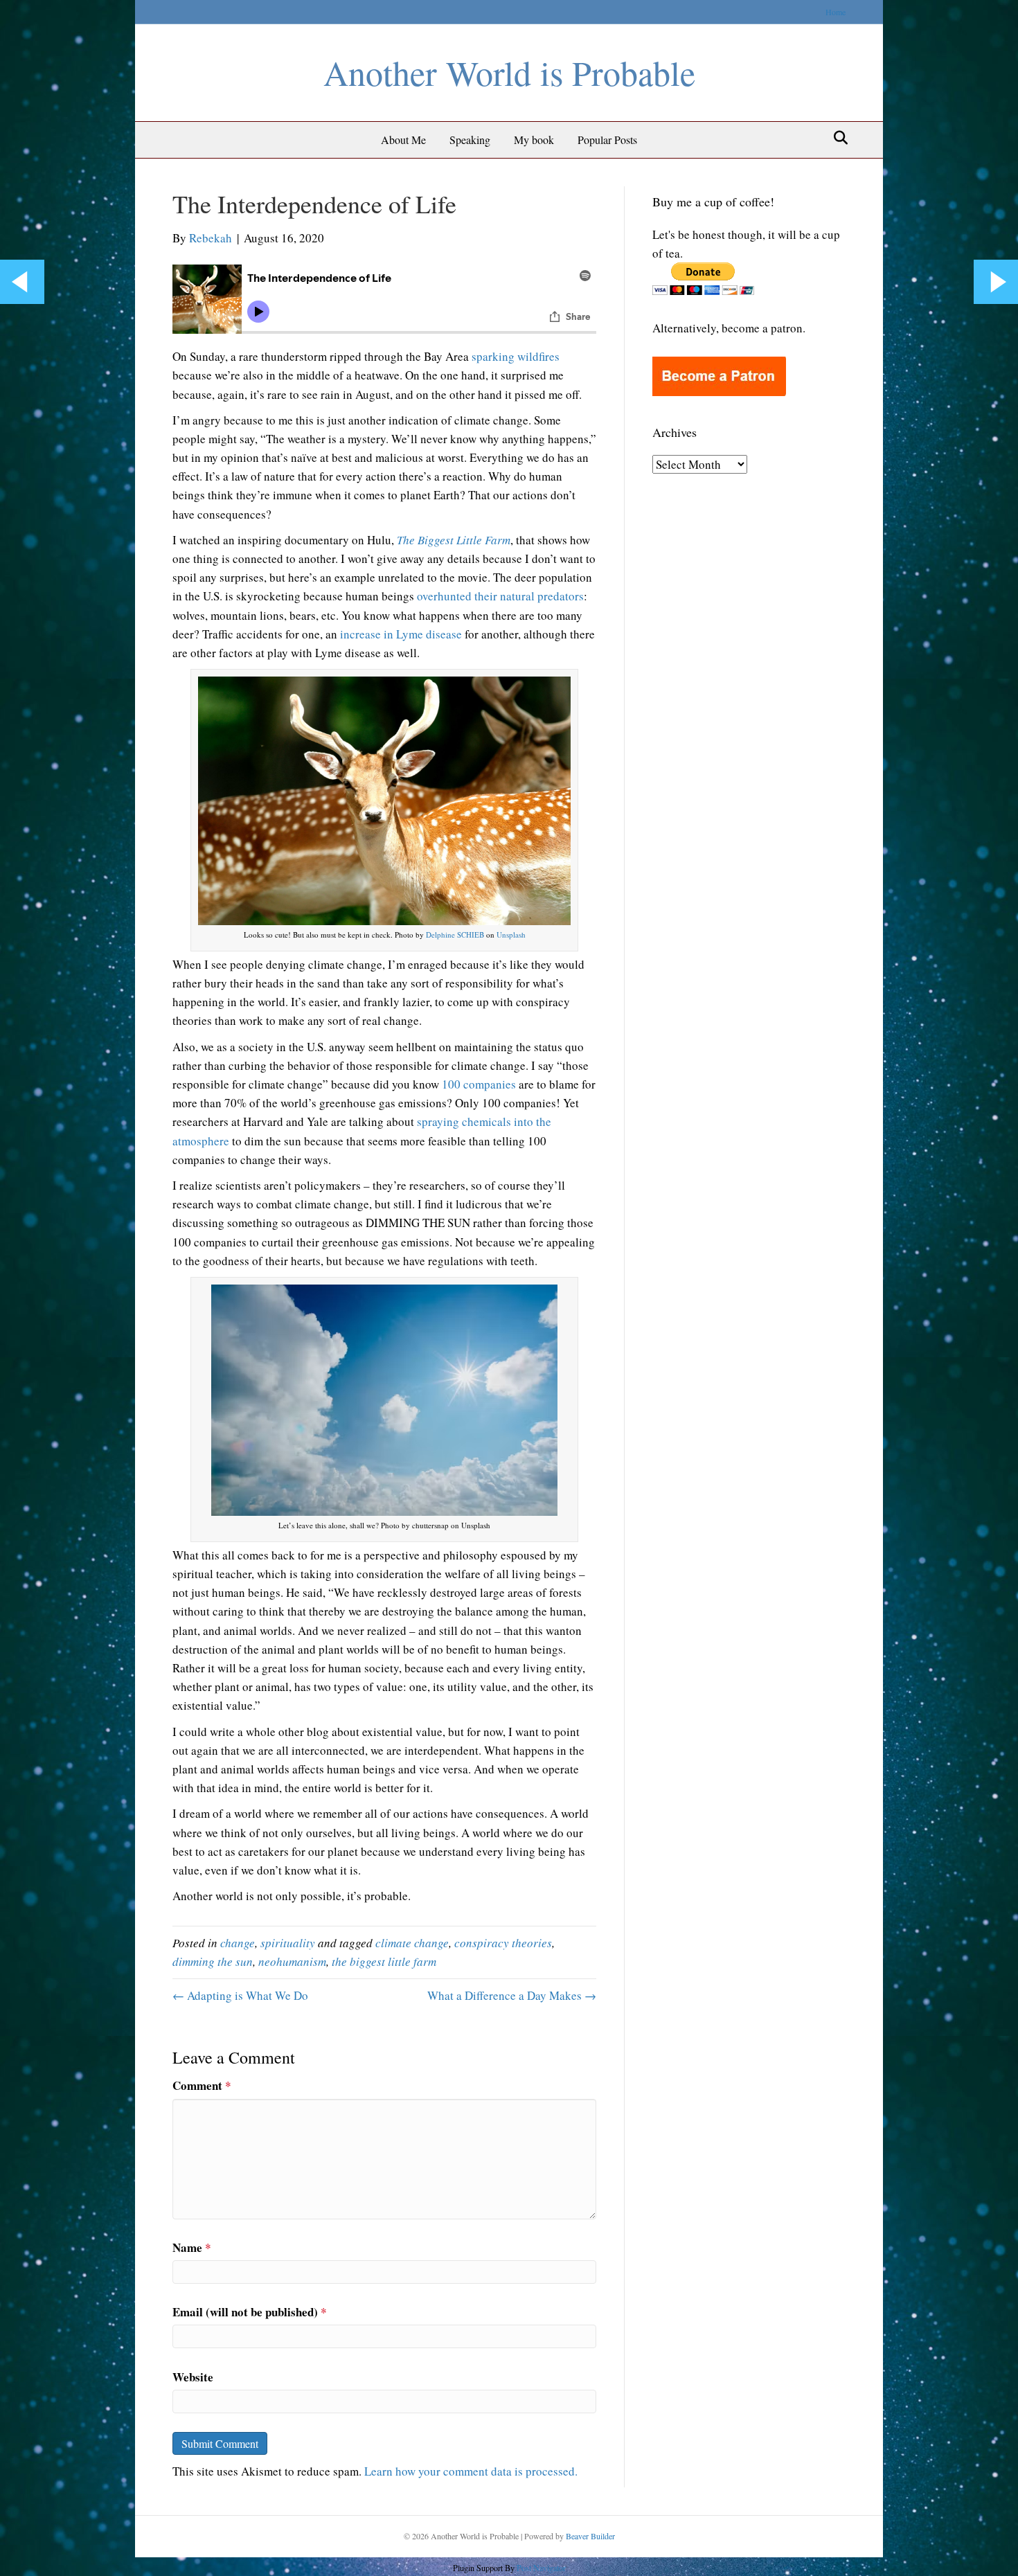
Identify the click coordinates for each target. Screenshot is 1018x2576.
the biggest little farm (384, 1961)
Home (836, 12)
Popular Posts (607, 140)
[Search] (837, 138)
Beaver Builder (590, 2536)
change (238, 1943)
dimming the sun (213, 1961)
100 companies (479, 1084)
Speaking (470, 140)
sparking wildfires (516, 356)
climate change (412, 1943)
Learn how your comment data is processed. (471, 2471)
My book (534, 140)
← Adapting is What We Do (240, 1995)
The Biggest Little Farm (454, 540)
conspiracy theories (503, 1943)
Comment (202, 2085)
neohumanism (292, 1961)
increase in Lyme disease (401, 634)
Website (193, 2377)
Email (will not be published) (250, 2312)
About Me (403, 140)
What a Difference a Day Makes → (512, 1995)
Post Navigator (540, 2568)
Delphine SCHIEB (455, 934)
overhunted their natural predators (500, 596)
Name (192, 2247)
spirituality (288, 1943)
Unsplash (511, 934)
